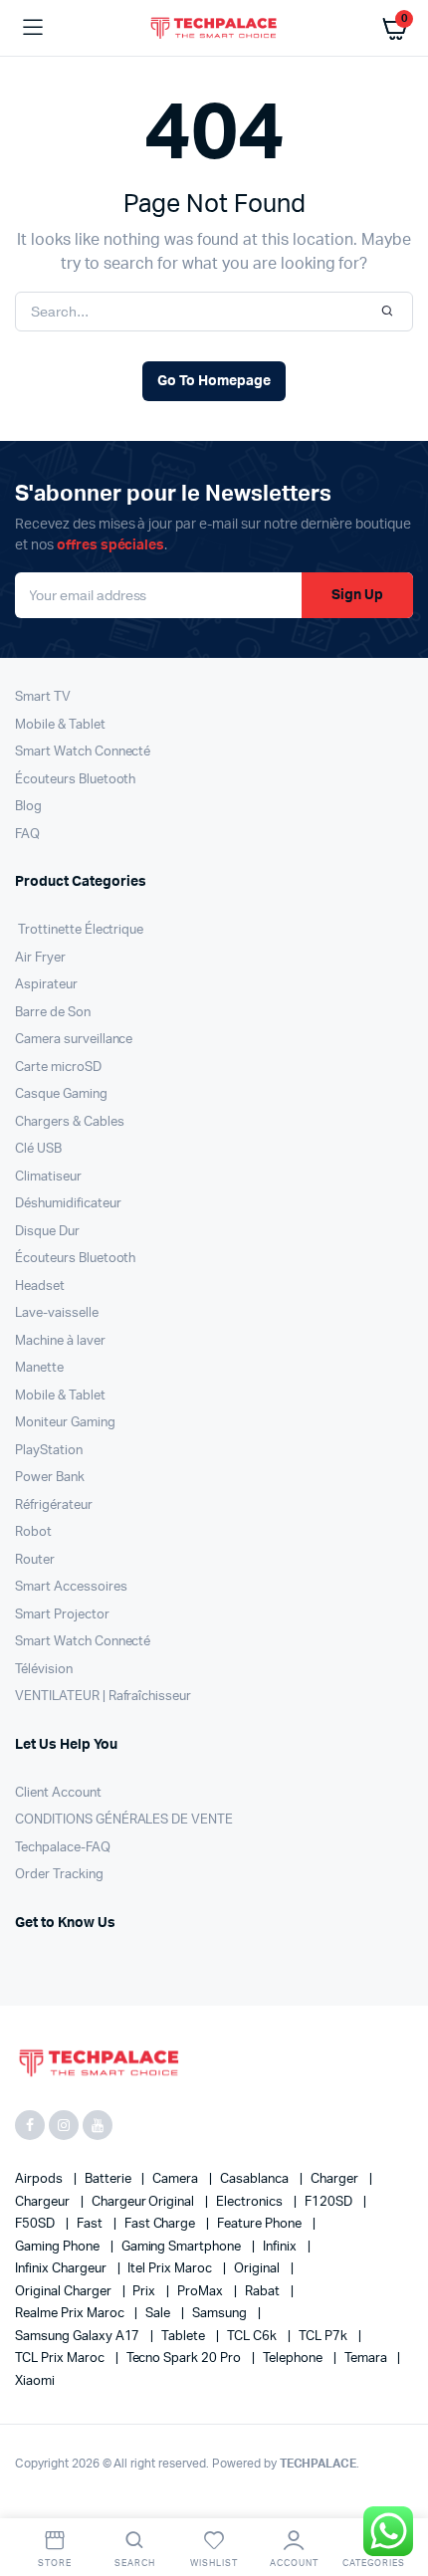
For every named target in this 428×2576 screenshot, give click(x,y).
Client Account (58, 1793)
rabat (264, 2292)
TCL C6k (253, 2337)
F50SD (36, 2224)
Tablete (185, 2337)
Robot (33, 1532)
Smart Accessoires (71, 1587)
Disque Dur (47, 1232)
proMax (202, 2292)
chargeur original (144, 2202)
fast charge (162, 2224)
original (258, 2269)
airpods (40, 2179)
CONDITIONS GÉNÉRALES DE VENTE (124, 1820)
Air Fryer (40, 958)
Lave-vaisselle (57, 1313)
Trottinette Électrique (79, 930)
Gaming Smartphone (183, 2247)
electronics (251, 2202)
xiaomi (35, 2381)
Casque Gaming (61, 1094)
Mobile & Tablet (60, 725)
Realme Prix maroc (71, 2314)
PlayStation (49, 1451)
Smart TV (43, 697)
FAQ (27, 835)
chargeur (44, 2202)
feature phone (261, 2224)
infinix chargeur (62, 2269)
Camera (177, 2179)
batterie (109, 2179)
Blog (28, 807)
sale (159, 2314)
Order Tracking (59, 1875)
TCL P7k (324, 2337)
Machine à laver (60, 1341)
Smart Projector (62, 1615)
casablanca (256, 2179)
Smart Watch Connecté (83, 752)
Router (35, 1560)
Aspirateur (46, 985)
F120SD (330, 2202)
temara (367, 2359)
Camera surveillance (74, 1040)
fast (91, 2224)
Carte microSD (58, 1068)
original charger (65, 2292)
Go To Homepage (214, 381)
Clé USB (38, 1149)
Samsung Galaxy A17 (79, 2337)
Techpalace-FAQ (63, 1848)
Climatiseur (48, 1177)
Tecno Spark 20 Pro (185, 2359)
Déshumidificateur (68, 1204)
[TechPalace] (214, 27)
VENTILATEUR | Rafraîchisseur (103, 1697)
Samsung (221, 2314)
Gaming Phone (59, 2247)
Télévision (44, 1670)
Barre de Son (53, 1013)
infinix (281, 2247)
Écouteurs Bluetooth (75, 780)
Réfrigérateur (54, 1505)
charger (336, 2179)
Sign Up (357, 595)
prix (145, 2292)
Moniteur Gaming (65, 1423)
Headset (40, 1287)
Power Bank (50, 1478)
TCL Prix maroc (61, 2359)
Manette (39, 1368)
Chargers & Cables (70, 1122)
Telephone (294, 2359)
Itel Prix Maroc (171, 2269)
